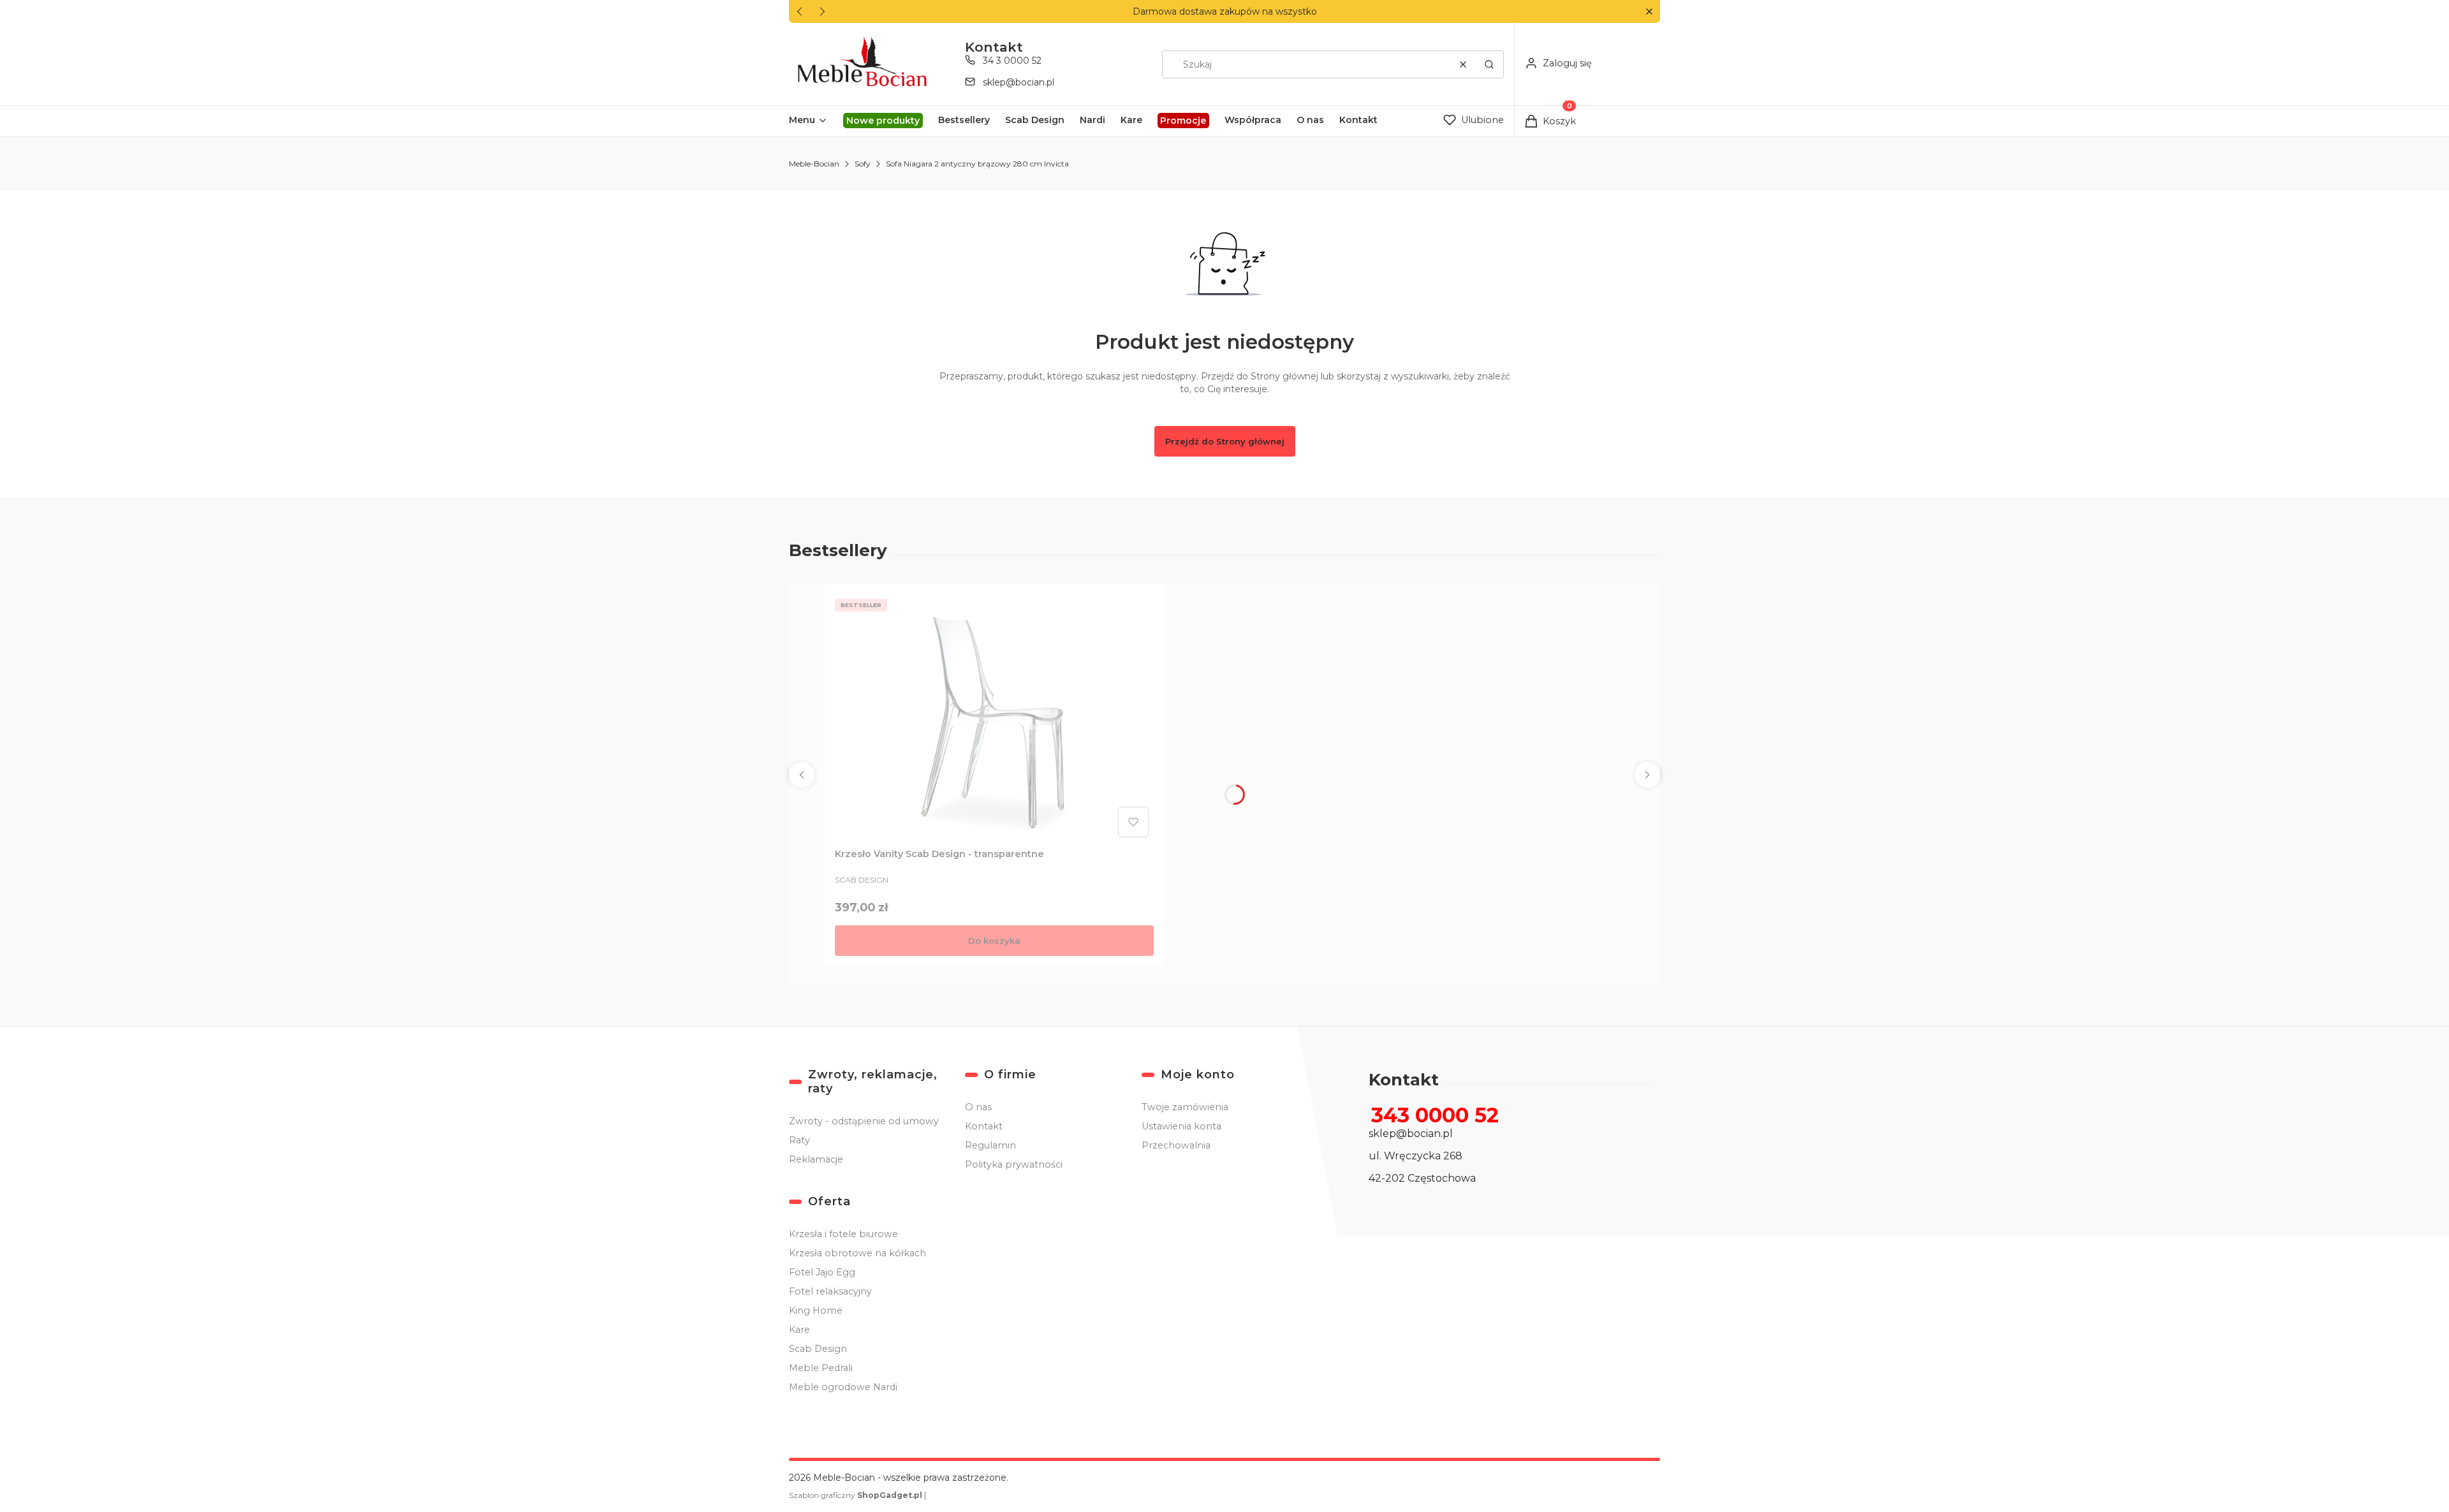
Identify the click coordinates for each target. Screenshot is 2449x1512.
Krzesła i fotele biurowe (843, 1234)
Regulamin (990, 1145)
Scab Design (818, 1349)
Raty (799, 1140)
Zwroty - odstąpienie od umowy (864, 1121)
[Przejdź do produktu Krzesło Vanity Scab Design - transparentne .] (994, 718)
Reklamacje (816, 1159)
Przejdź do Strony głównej (1225, 441)
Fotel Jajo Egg (822, 1272)
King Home (816, 1310)
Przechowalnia (1176, 1145)
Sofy (863, 164)
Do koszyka (994, 941)
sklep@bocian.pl (1019, 82)
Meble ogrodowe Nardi (843, 1387)
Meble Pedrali (821, 1368)
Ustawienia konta (1181, 1126)
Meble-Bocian (814, 164)
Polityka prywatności (1014, 1164)
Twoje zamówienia (1185, 1107)
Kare (799, 1330)
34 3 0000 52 (1012, 61)
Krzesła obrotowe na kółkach (857, 1253)
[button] (1649, 12)
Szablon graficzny (856, 1495)
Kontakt (984, 1126)
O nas (978, 1107)
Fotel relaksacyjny (830, 1291)
